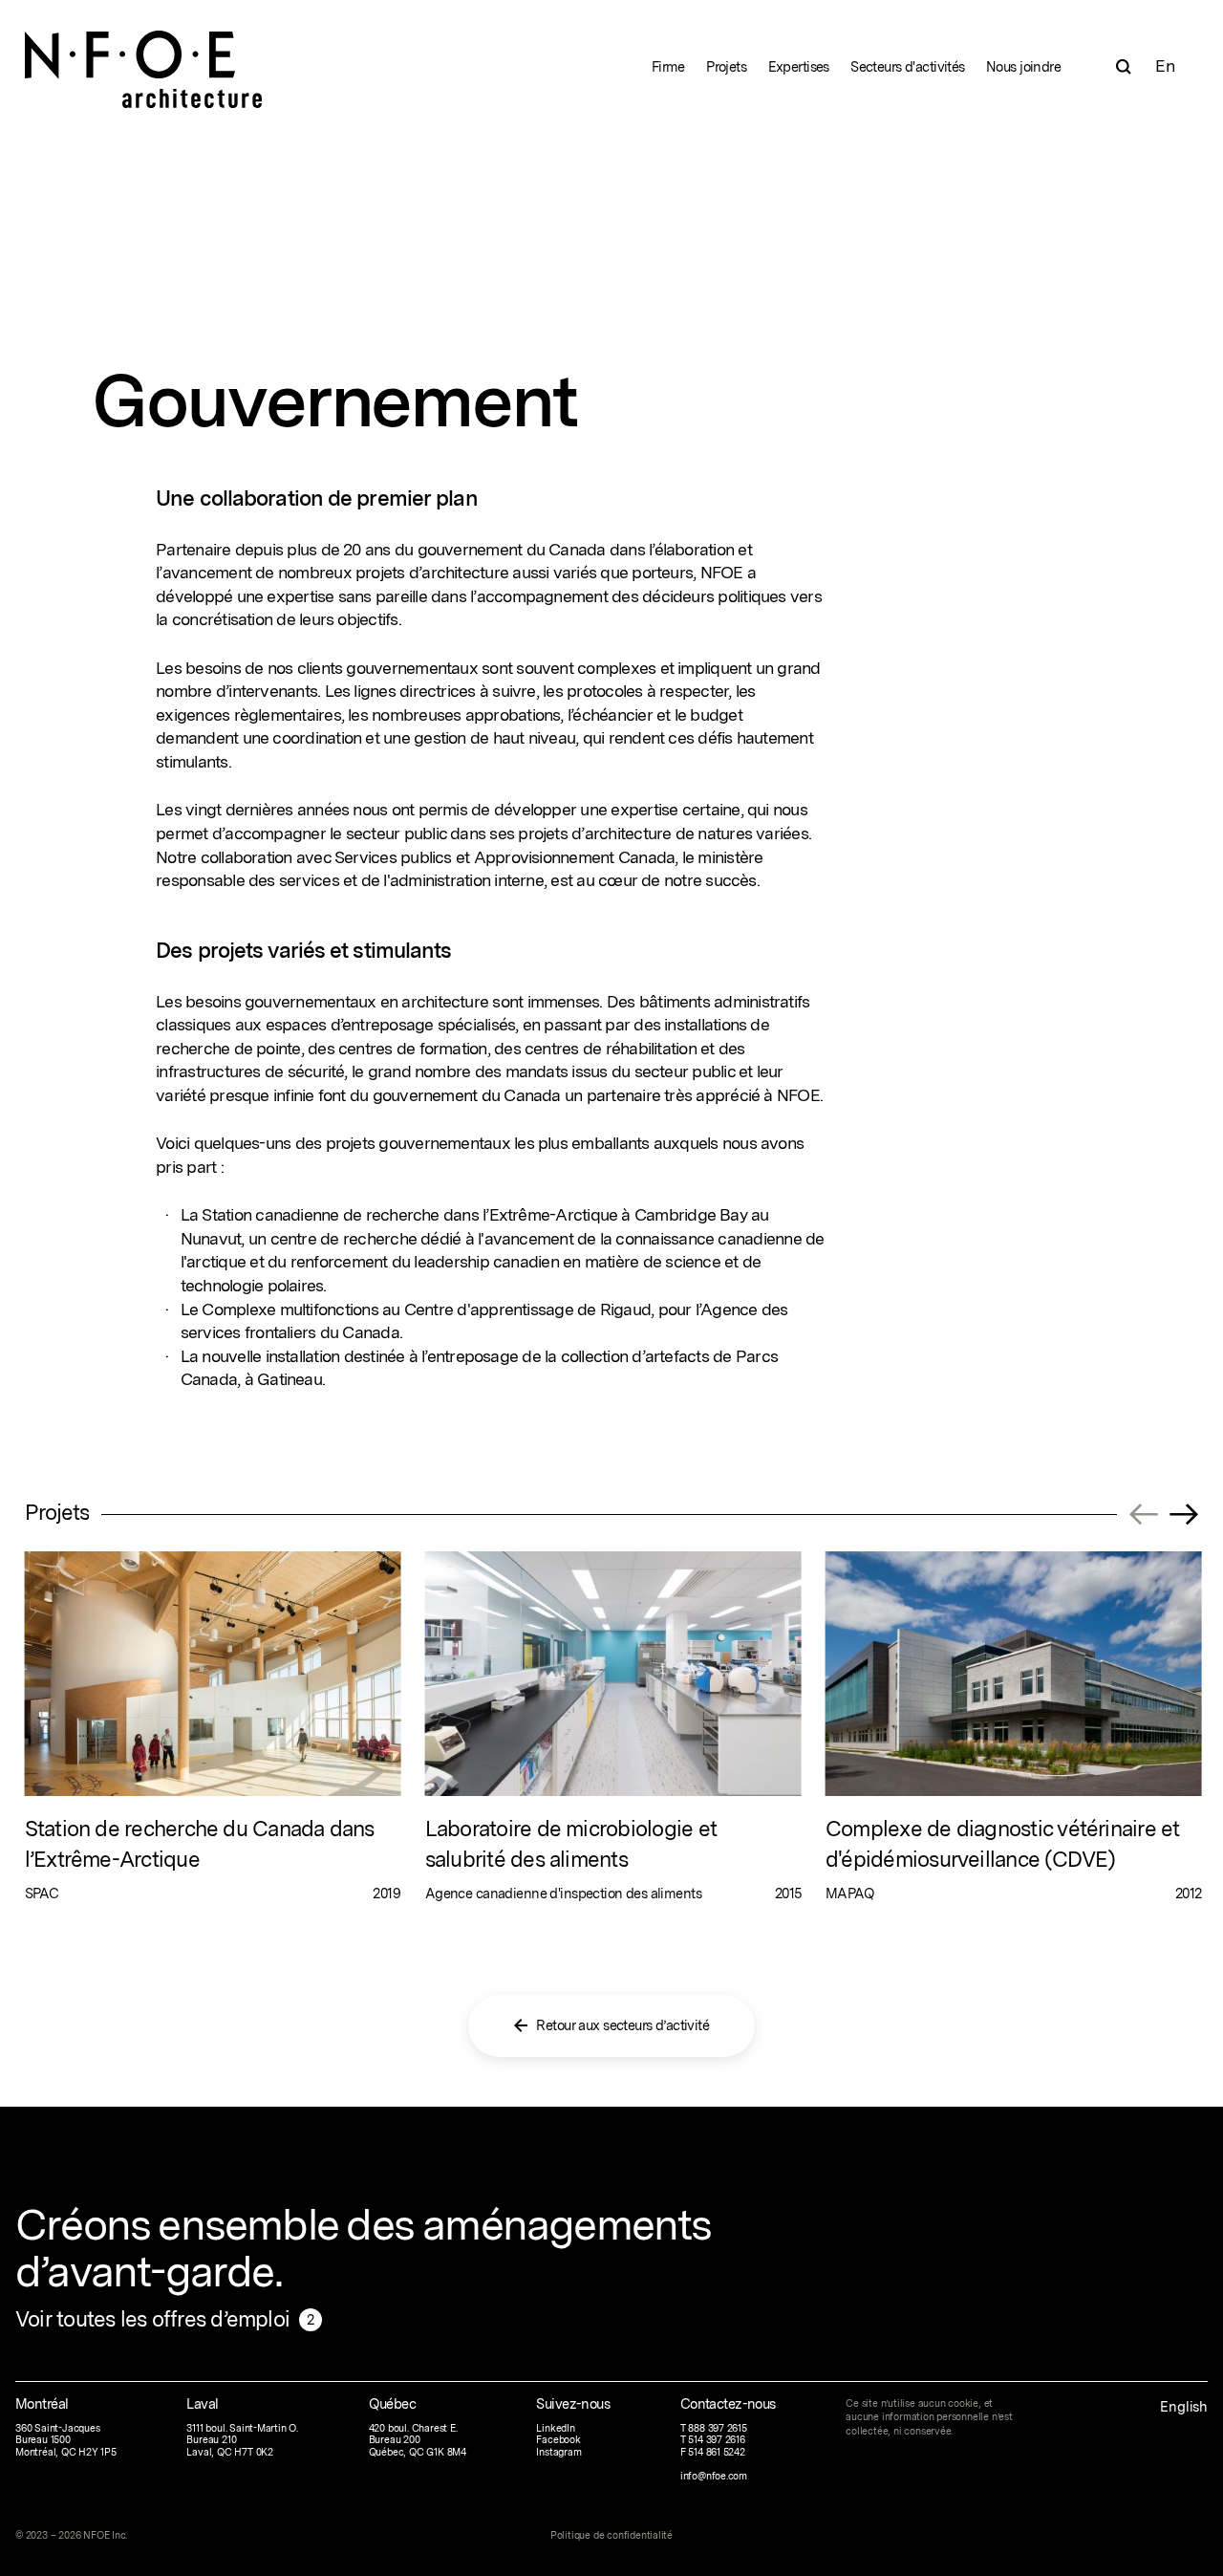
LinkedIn (555, 2428)
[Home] (144, 55)
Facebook (558, 2440)
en (1164, 65)
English (1184, 2406)
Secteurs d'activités (907, 66)
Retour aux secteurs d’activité (622, 2025)
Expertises (799, 66)
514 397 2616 (717, 2440)
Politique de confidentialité (611, 2535)
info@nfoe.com (714, 2476)
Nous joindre (1023, 66)
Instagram (558, 2452)
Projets (726, 66)
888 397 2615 (718, 2428)
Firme (668, 66)
